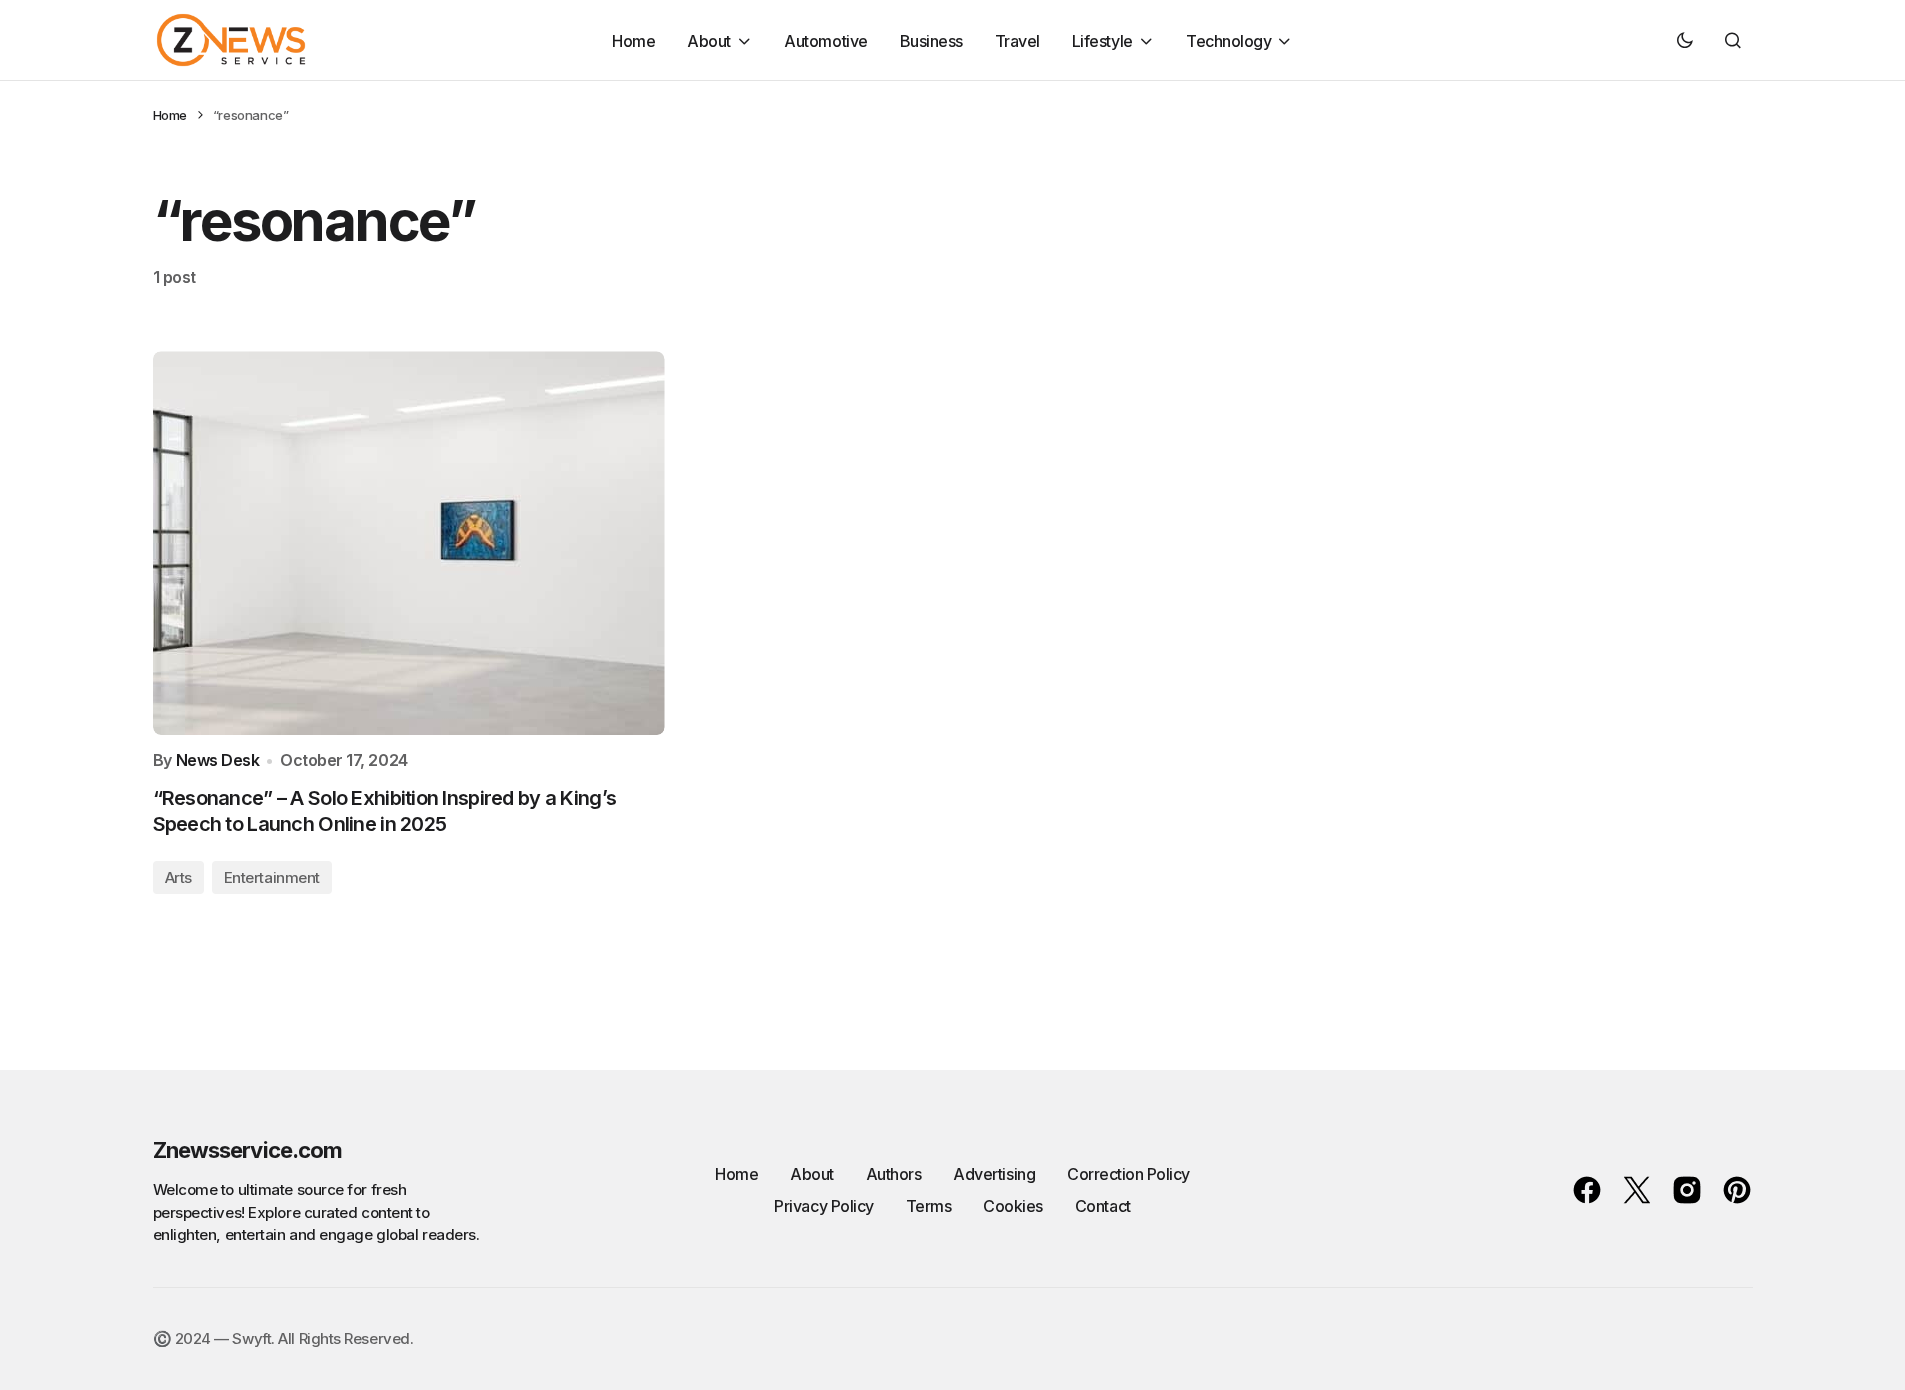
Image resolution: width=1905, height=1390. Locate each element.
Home (170, 115)
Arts (178, 877)
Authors (894, 1174)
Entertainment (272, 877)
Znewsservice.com (248, 1150)
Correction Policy (1128, 1174)
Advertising (994, 1174)
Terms (929, 1206)
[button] (1685, 40)
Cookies (1013, 1206)
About (812, 1174)
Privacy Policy (823, 1206)
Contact (1103, 1206)
